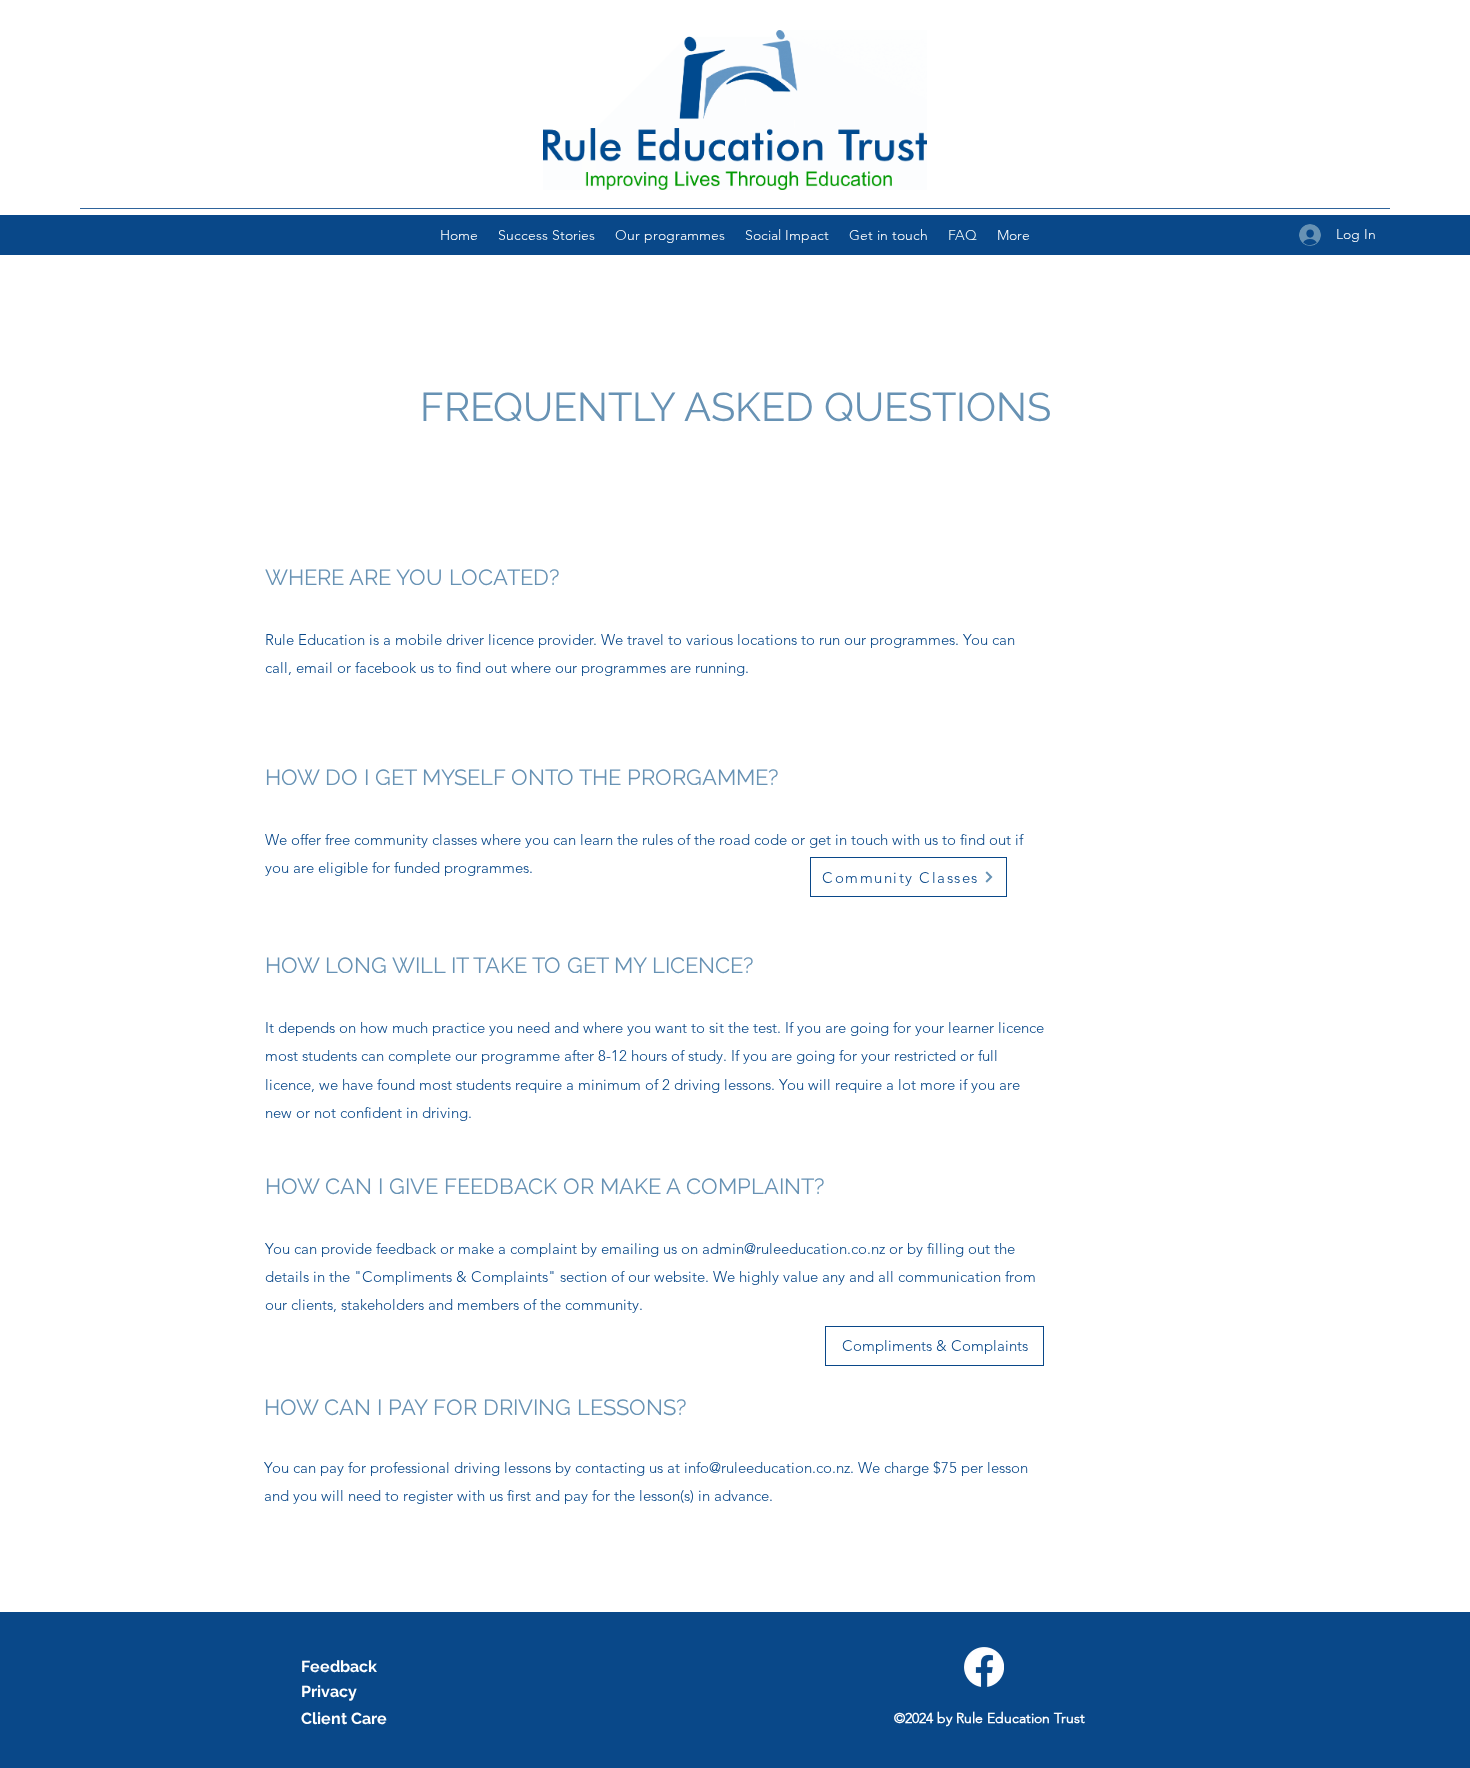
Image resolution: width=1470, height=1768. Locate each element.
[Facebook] (984, 1667)
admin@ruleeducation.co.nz (793, 1248)
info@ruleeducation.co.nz (767, 1467)
